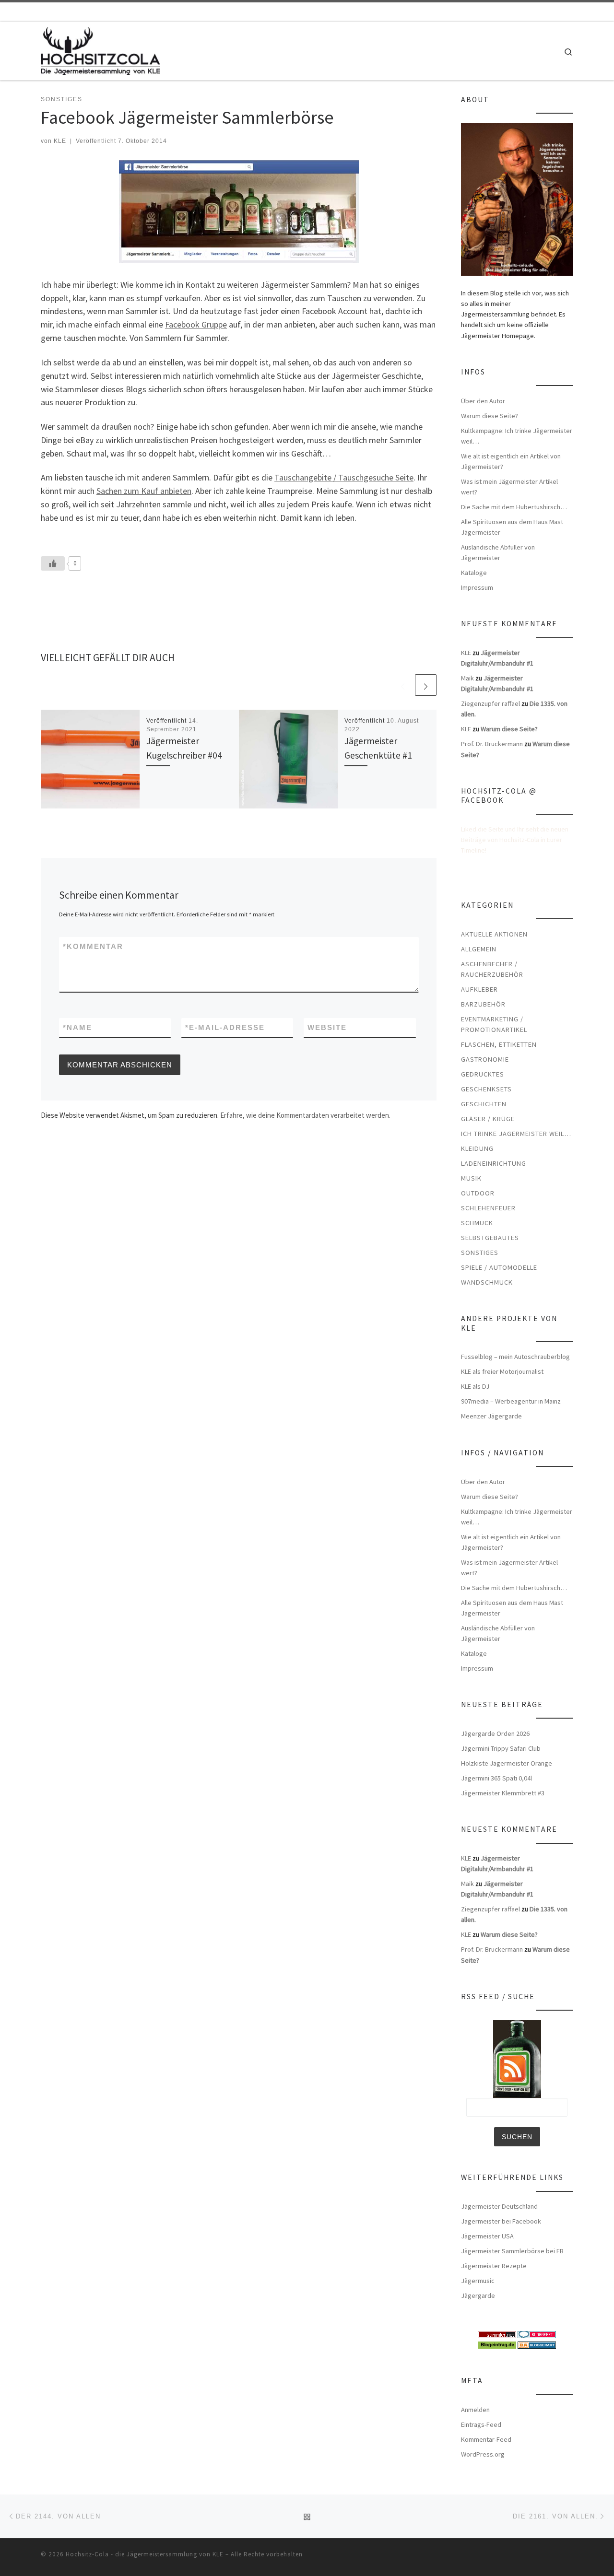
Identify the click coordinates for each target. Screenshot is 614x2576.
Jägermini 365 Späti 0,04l (496, 1778)
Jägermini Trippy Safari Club (501, 1748)
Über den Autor (483, 401)
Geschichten (484, 1104)
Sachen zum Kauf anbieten (144, 491)
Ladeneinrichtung (494, 1163)
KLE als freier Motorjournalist (502, 1371)
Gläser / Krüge (488, 1119)
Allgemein (479, 949)
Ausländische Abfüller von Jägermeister (498, 552)
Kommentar (93, 946)
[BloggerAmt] (537, 2344)
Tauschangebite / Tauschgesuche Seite (344, 477)
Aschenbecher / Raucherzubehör (492, 969)
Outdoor (478, 1193)
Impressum (477, 587)
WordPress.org (483, 2454)
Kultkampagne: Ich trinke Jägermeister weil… (517, 436)
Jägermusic (478, 2281)
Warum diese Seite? (490, 416)
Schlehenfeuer (488, 1208)
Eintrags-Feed (481, 2424)
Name (77, 1027)
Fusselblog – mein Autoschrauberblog (515, 1357)
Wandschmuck (487, 1282)
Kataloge (474, 573)
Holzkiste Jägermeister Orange (507, 1763)
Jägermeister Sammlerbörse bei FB (512, 2251)
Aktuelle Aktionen (494, 934)
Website (327, 1027)
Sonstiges (480, 1253)
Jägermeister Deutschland (499, 2206)
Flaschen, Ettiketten (499, 1044)
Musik (471, 1178)
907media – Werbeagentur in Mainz (511, 1401)
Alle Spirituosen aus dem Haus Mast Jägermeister (512, 527)
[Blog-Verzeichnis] (537, 2334)
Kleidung (477, 1148)
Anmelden (475, 2410)
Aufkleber (479, 989)
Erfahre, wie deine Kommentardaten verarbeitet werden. (305, 1115)
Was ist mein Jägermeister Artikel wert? (509, 487)
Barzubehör (483, 1004)
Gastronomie (485, 1059)
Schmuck (477, 1223)
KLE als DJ (475, 1386)
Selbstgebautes (490, 1238)
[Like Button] (53, 563)
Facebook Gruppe (196, 324)
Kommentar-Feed (486, 2439)
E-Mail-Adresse (225, 1027)
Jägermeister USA (487, 2236)
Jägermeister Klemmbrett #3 (503, 1793)
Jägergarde (478, 2295)
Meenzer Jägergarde (491, 1416)
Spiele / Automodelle (499, 1267)
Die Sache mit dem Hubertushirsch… (514, 507)
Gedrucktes (483, 1074)
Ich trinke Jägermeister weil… (516, 1134)
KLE (60, 141)
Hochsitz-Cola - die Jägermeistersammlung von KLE (145, 2554)
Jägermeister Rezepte (494, 2266)
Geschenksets (486, 1089)
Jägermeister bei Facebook (501, 2221)
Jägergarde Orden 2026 (495, 1733)
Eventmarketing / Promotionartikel (494, 1024)
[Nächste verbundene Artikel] (426, 685)
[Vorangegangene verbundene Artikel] (403, 685)
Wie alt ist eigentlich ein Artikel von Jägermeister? (511, 461)
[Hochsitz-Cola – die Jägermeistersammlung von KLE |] (100, 49)
